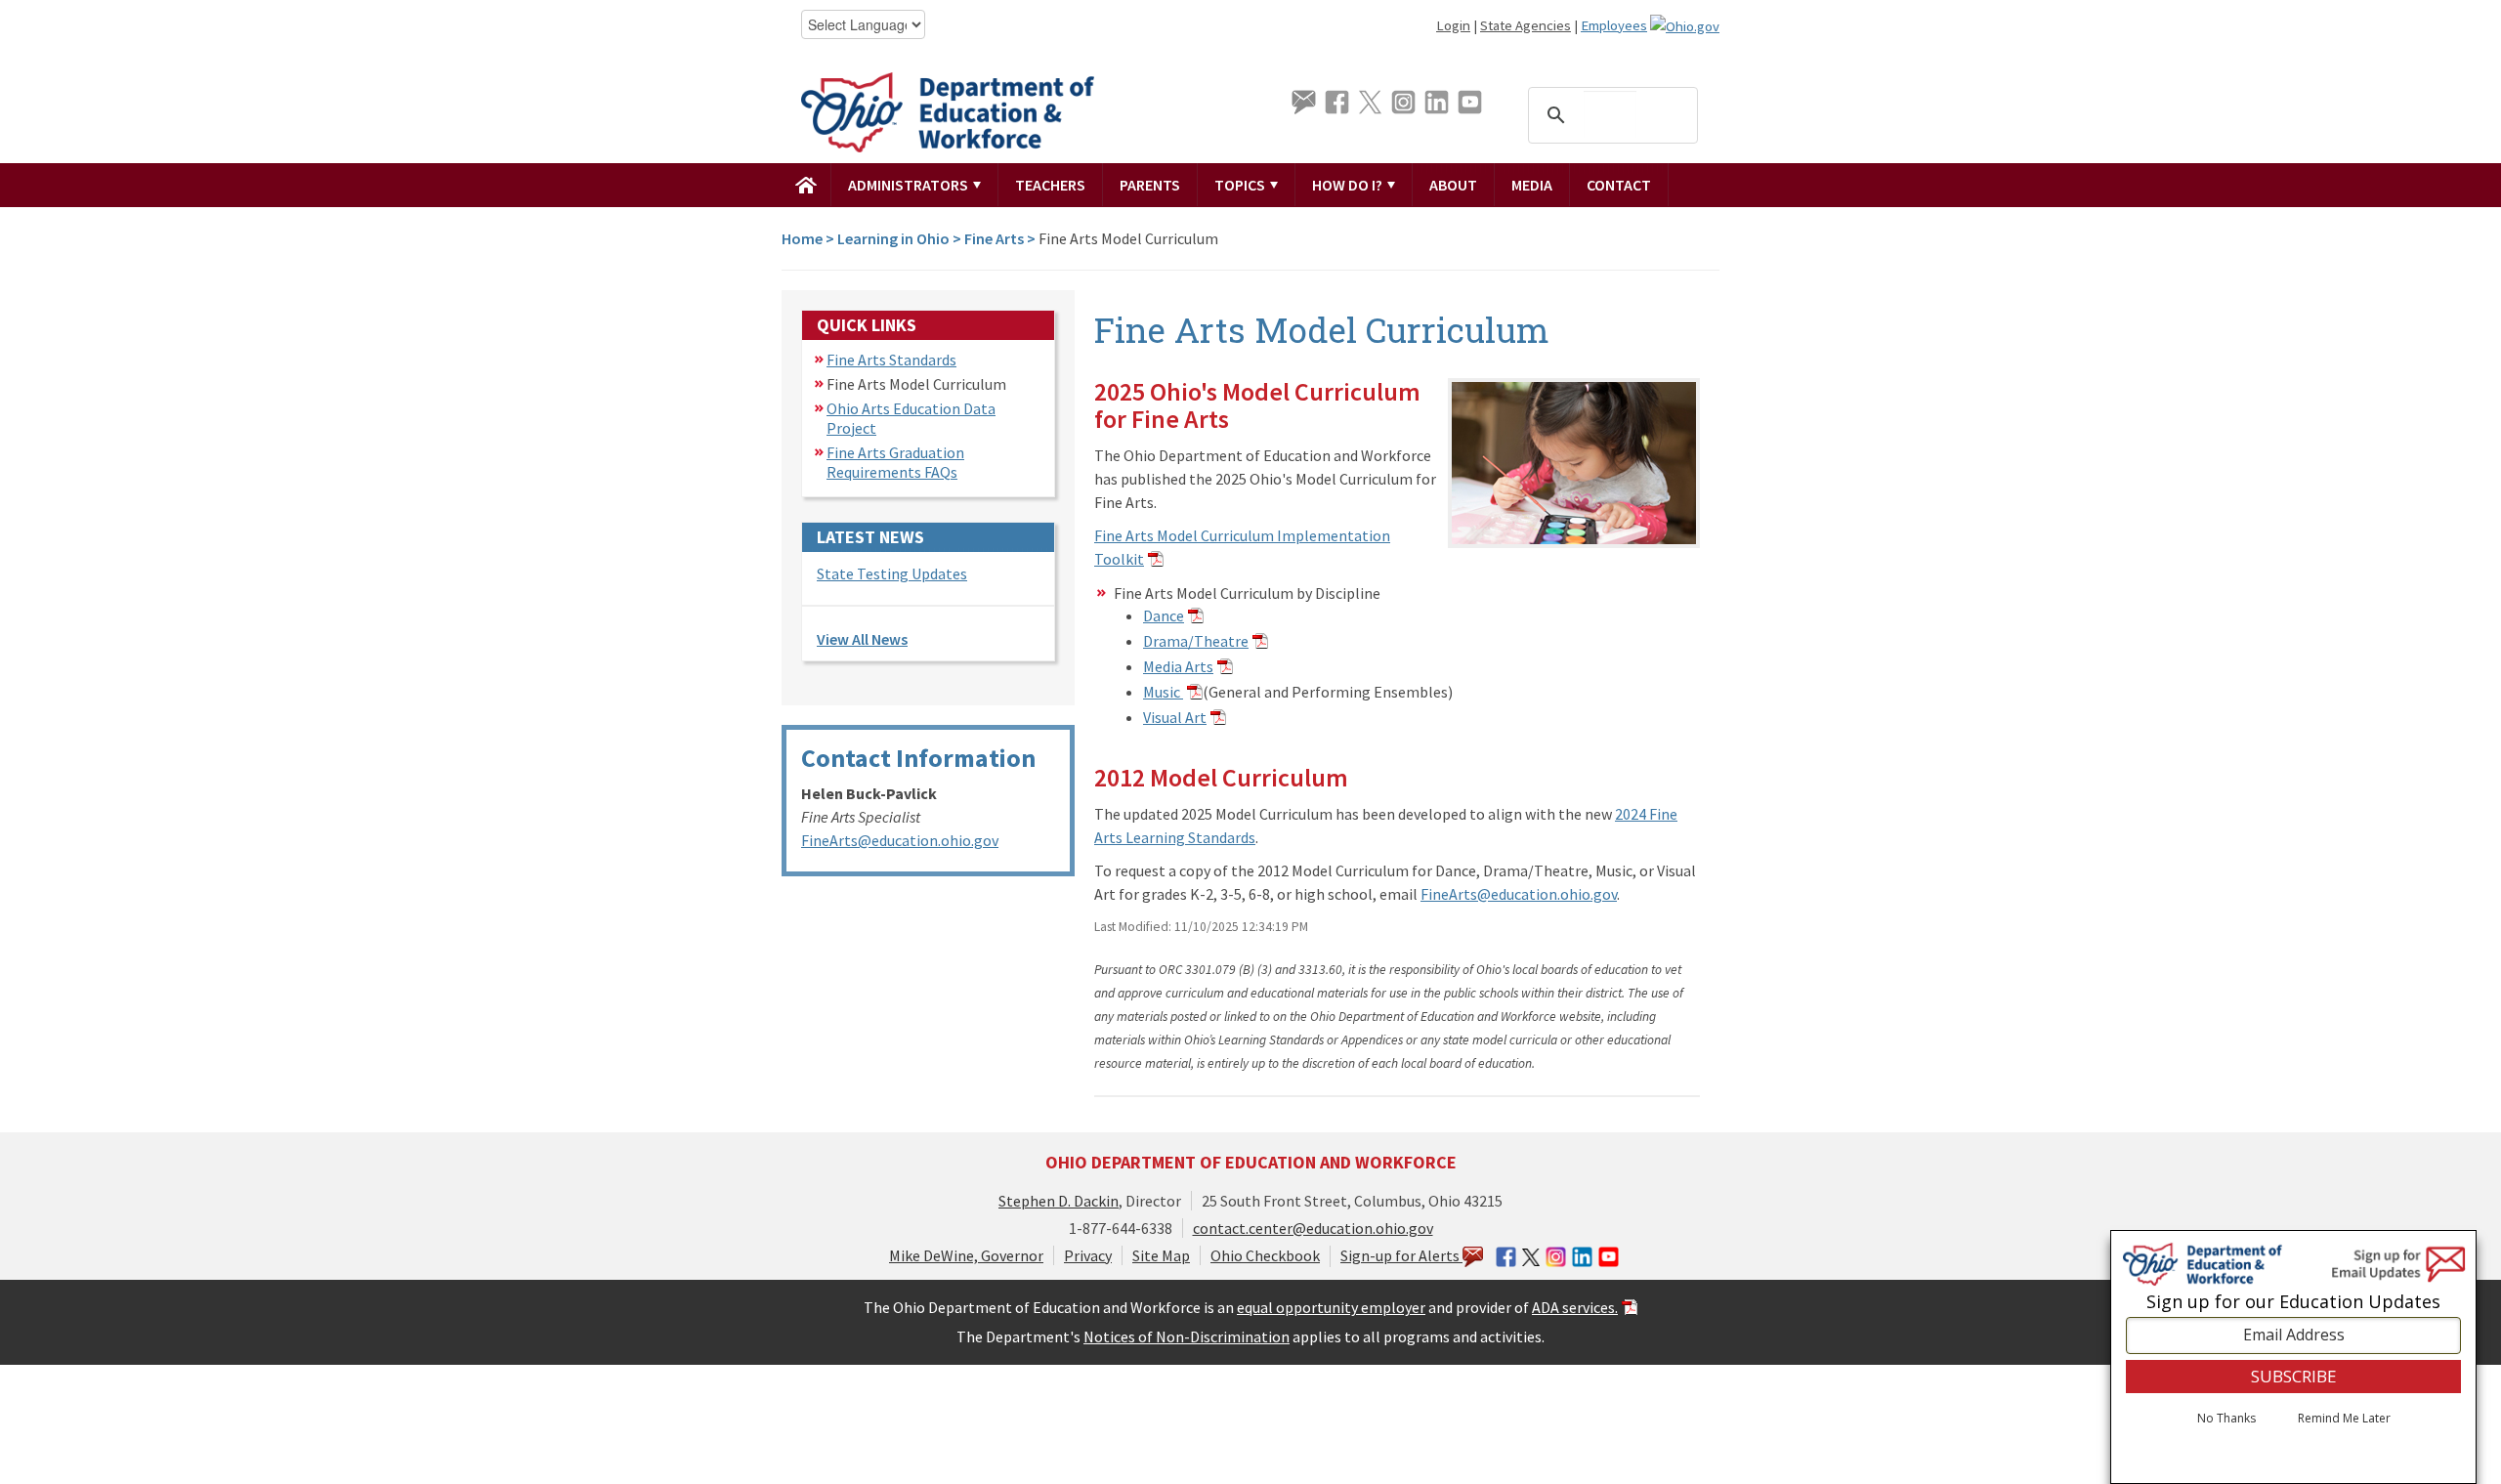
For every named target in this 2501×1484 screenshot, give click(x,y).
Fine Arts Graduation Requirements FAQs (895, 462)
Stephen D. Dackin (1059, 1201)
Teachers (1050, 185)
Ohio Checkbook (1265, 1255)
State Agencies (1526, 25)
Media (1532, 185)
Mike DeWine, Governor (966, 1255)
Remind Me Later (2344, 1419)
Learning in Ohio (893, 238)
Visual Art (1175, 717)
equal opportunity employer (1331, 1307)
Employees (1614, 25)
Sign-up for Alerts (1401, 1255)
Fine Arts (994, 238)
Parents (1150, 185)
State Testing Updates (892, 573)
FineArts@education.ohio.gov (900, 840)
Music (1163, 692)
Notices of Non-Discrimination (1187, 1336)
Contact (1619, 185)
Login (1453, 25)
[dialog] (2293, 1357)
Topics (1241, 185)
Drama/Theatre (1196, 641)
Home (802, 238)
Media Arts (1178, 666)
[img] (806, 185)
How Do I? (1349, 185)
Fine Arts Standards (891, 360)
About (1453, 185)
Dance (1164, 615)
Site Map (1161, 1255)
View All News (862, 639)
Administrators (910, 185)
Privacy (1088, 1255)
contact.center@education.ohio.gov (1313, 1228)
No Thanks (2226, 1419)
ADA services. (1575, 1307)
